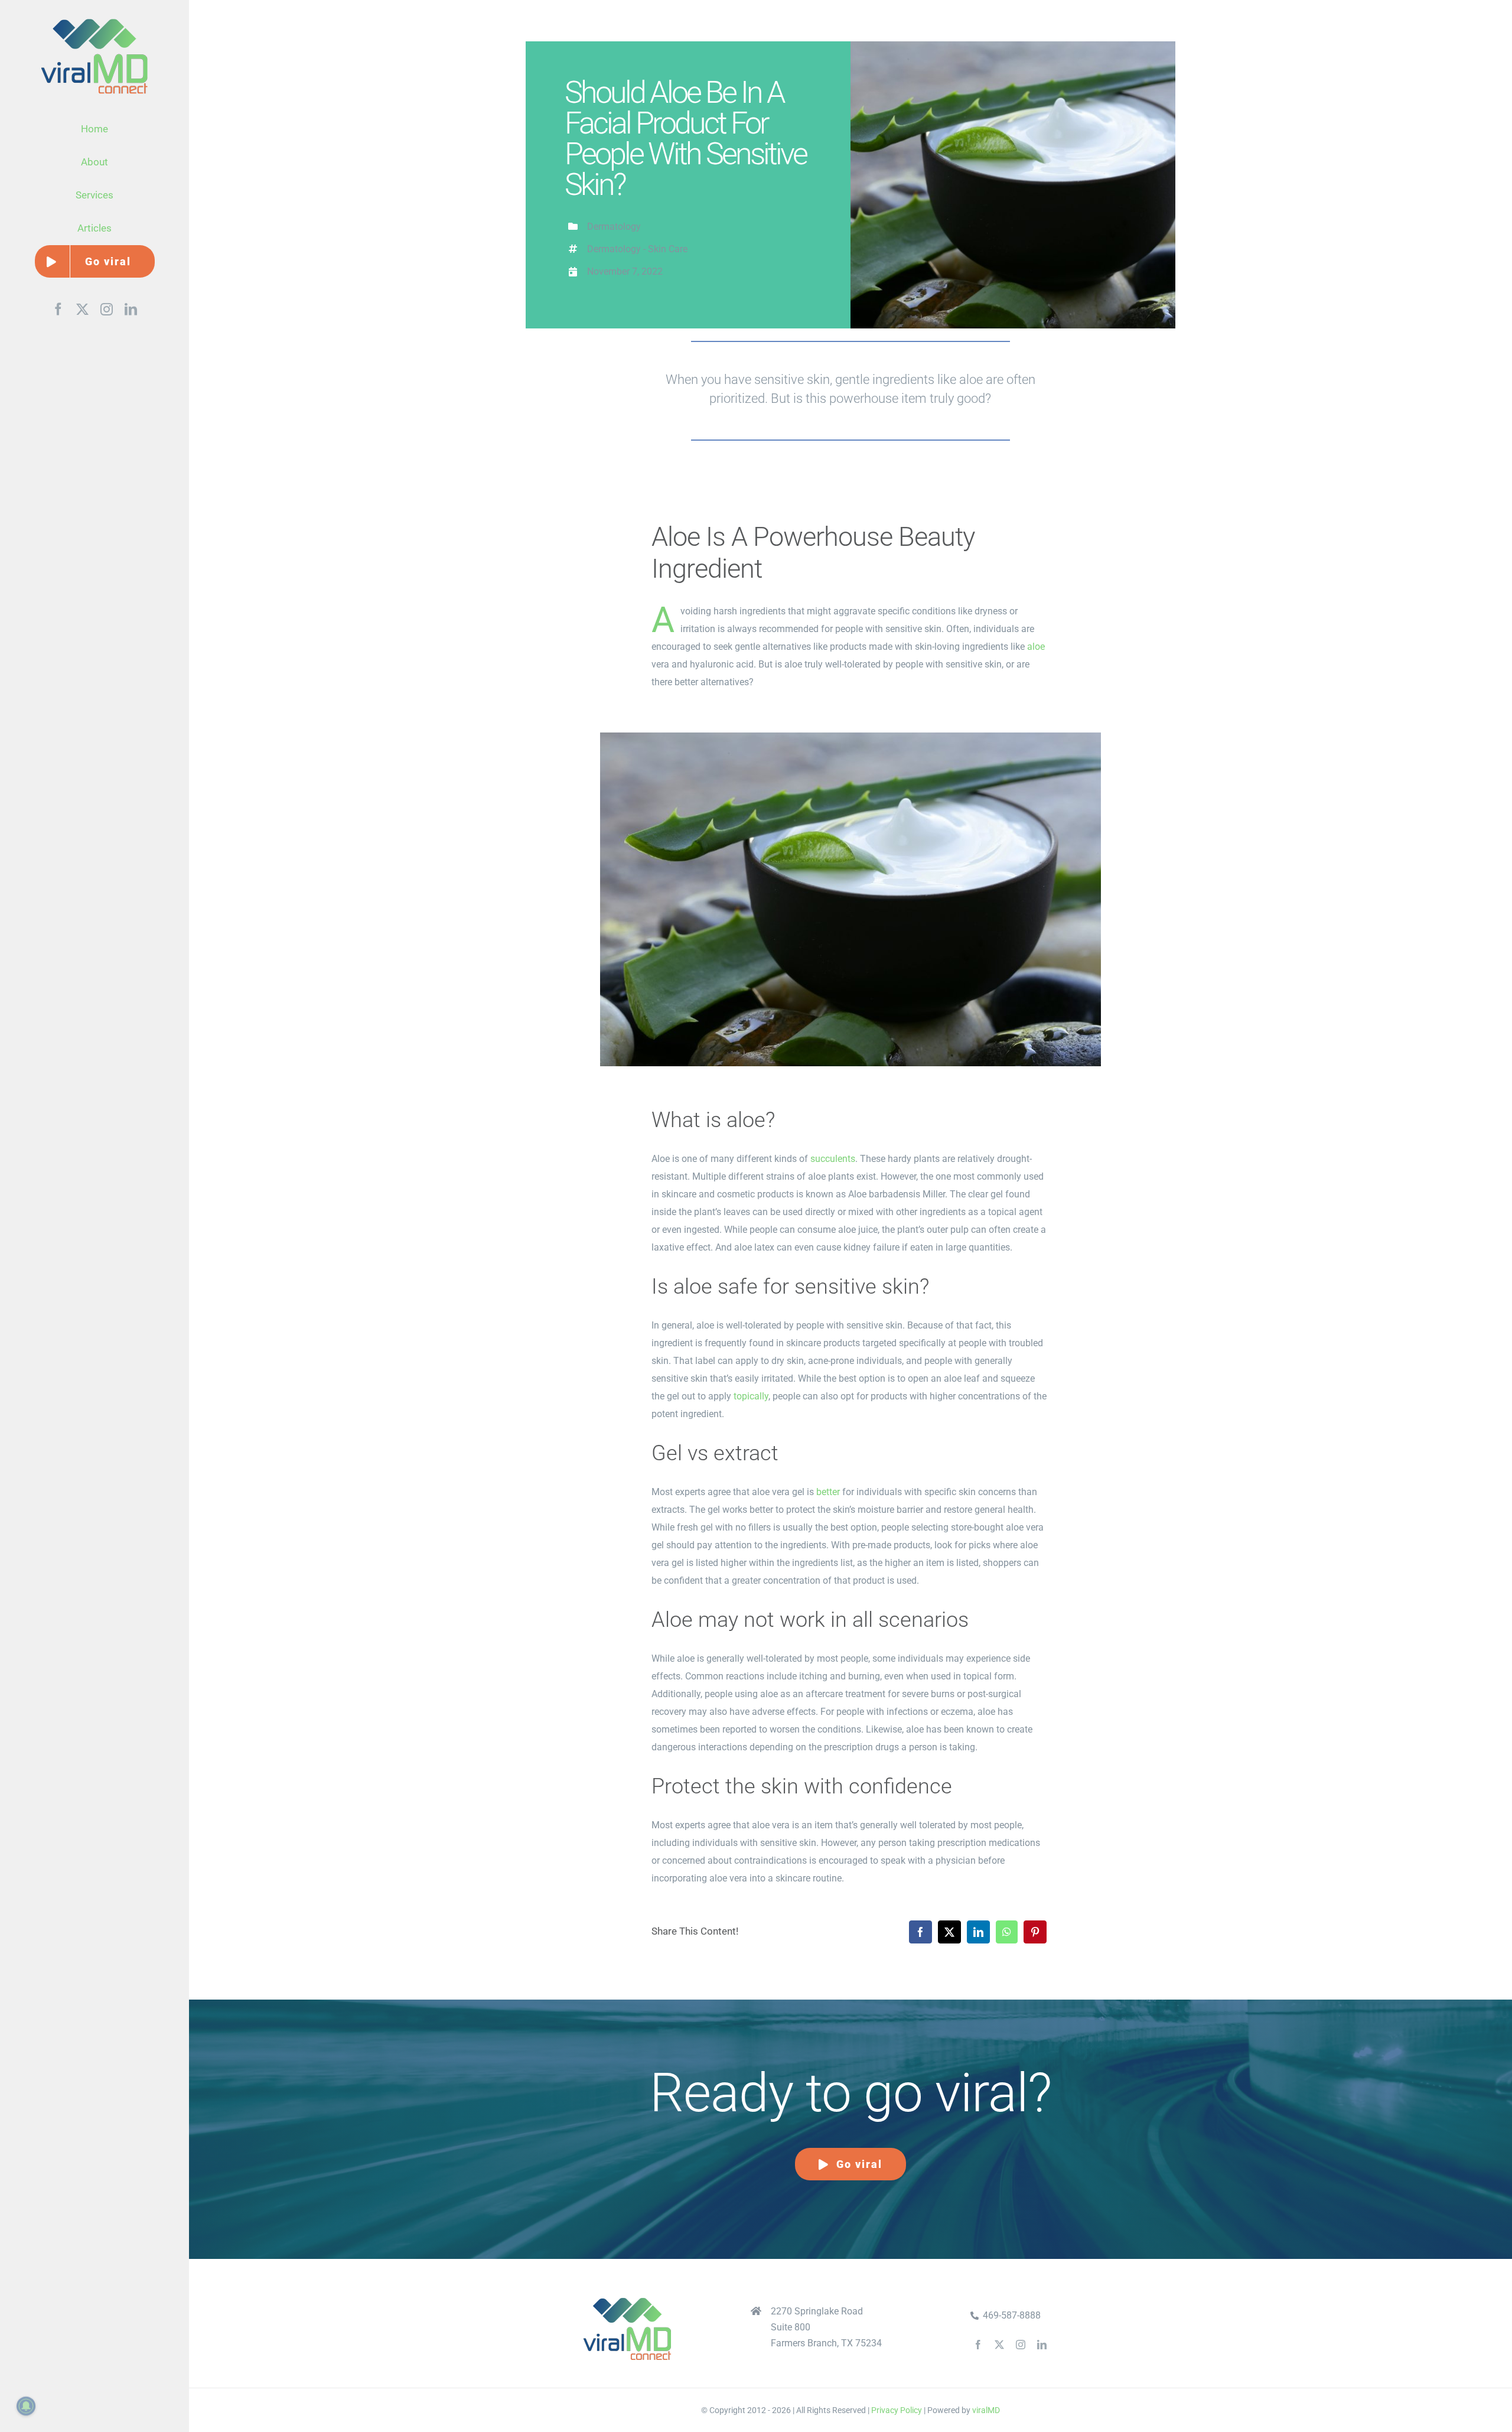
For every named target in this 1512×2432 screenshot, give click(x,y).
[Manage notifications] (26, 2406)
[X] (949, 1932)
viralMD (986, 2410)
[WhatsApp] (1007, 1932)
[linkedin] (1042, 2345)
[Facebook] (920, 1932)
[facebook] (978, 2345)
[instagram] (1021, 2345)
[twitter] (999, 2345)
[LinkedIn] (978, 1932)
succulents (833, 1159)
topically (751, 1396)
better (828, 1492)
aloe (1036, 647)
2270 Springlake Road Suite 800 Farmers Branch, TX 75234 (826, 2327)
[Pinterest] (1035, 1932)
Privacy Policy (897, 2410)
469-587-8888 (1012, 2315)
